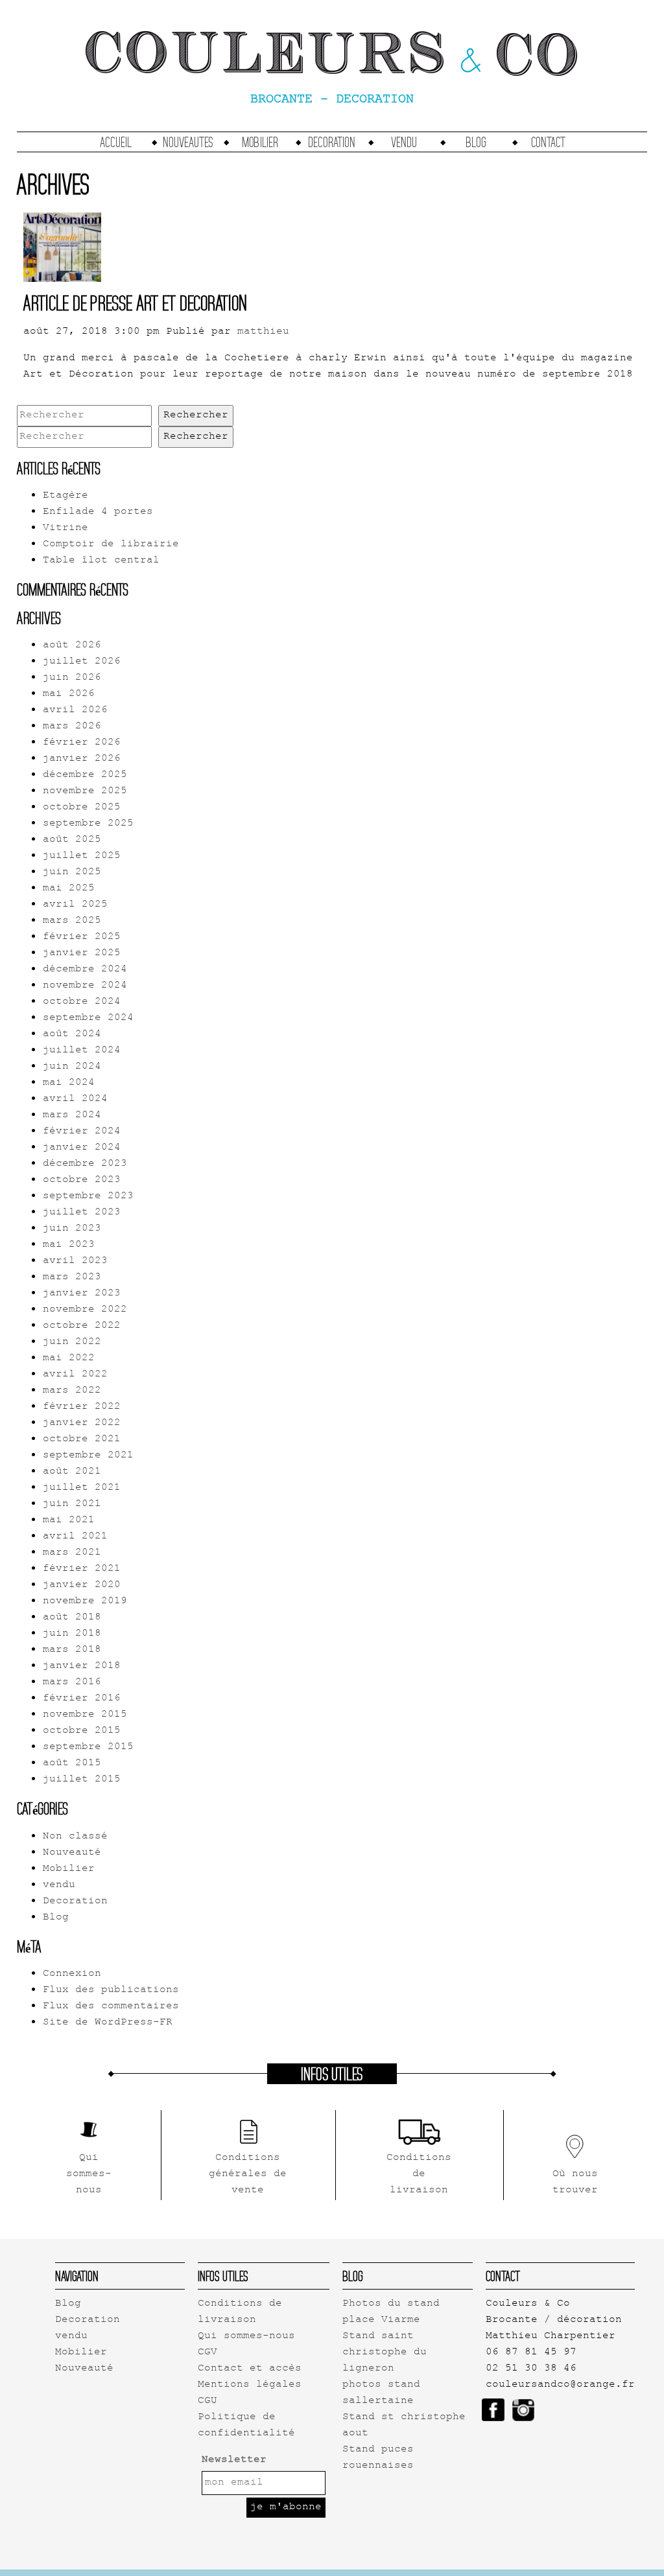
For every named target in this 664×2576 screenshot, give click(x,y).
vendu (404, 142)
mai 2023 (69, 1245)
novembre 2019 (85, 1602)
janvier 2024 (82, 1148)
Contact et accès (250, 2369)
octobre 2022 (82, 1326)
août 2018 (72, 1618)
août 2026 (72, 646)
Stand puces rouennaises (378, 2458)
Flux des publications (111, 1990)
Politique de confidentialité (246, 2426)
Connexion (72, 1974)
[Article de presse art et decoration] (62, 274)
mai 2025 (69, 889)
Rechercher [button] (196, 416)
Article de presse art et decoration (135, 303)
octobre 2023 (82, 1180)
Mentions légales (250, 2385)
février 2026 (82, 743)
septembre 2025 (88, 824)
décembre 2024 (85, 970)
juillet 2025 (82, 856)
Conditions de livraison (240, 2312)
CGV (207, 2353)
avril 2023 (75, 1261)
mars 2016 (72, 1683)
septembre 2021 (88, 1456)
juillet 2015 (82, 1780)
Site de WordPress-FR (108, 2023)
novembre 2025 (85, 792)
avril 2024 (75, 1099)
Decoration (332, 142)
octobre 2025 (82, 808)
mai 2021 (69, 1521)
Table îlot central (101, 561)
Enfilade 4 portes (98, 512)
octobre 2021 (82, 1440)
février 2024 (82, 1132)
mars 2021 (72, 1553)
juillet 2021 (82, 1488)
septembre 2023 (88, 1197)
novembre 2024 (85, 986)
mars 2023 (72, 1278)
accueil (116, 142)
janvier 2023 (82, 1294)
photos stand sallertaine (381, 2393)
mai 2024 (69, 1083)
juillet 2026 (82, 662)
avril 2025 (75, 905)
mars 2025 (72, 921)
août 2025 (72, 840)
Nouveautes (188, 142)
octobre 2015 (82, 1731)
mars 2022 (72, 1391)
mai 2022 (69, 1359)
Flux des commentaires (111, 2007)
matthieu (263, 332)
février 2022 (82, 1407)
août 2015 (72, 1764)
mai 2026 (69, 694)
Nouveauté (72, 1853)
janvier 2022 (82, 1423)
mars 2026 (72, 727)
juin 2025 (72, 873)
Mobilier (260, 142)
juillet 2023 (82, 1213)
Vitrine (65, 528)
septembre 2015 (88, 1747)
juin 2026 (72, 678)
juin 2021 (72, 1504)
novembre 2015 (85, 1715)
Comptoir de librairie (111, 545)
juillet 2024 (82, 1051)
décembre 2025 (85, 775)
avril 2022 (75, 1375)
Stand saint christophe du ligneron (385, 2353)
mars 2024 (72, 1116)
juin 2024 (72, 1067)
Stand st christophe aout (404, 2426)
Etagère (65, 496)
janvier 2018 (82, 1666)
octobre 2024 (82, 1002)
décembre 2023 (85, 1164)
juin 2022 (72, 1342)
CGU (207, 2401)
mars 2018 (72, 1650)
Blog (476, 142)
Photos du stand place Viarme (391, 2312)
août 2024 (72, 1035)
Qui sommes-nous (246, 2337)
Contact (548, 142)
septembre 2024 (88, 1018)
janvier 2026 (82, 759)
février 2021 (82, 1569)
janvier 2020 (82, 1585)
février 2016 (82, 1699)
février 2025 (82, 937)
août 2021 (72, 1472)
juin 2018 (72, 1634)
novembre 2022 (85, 1310)
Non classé (75, 1837)
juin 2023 (72, 1229)
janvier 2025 (82, 954)
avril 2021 (75, 1537)
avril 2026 (75, 711)
